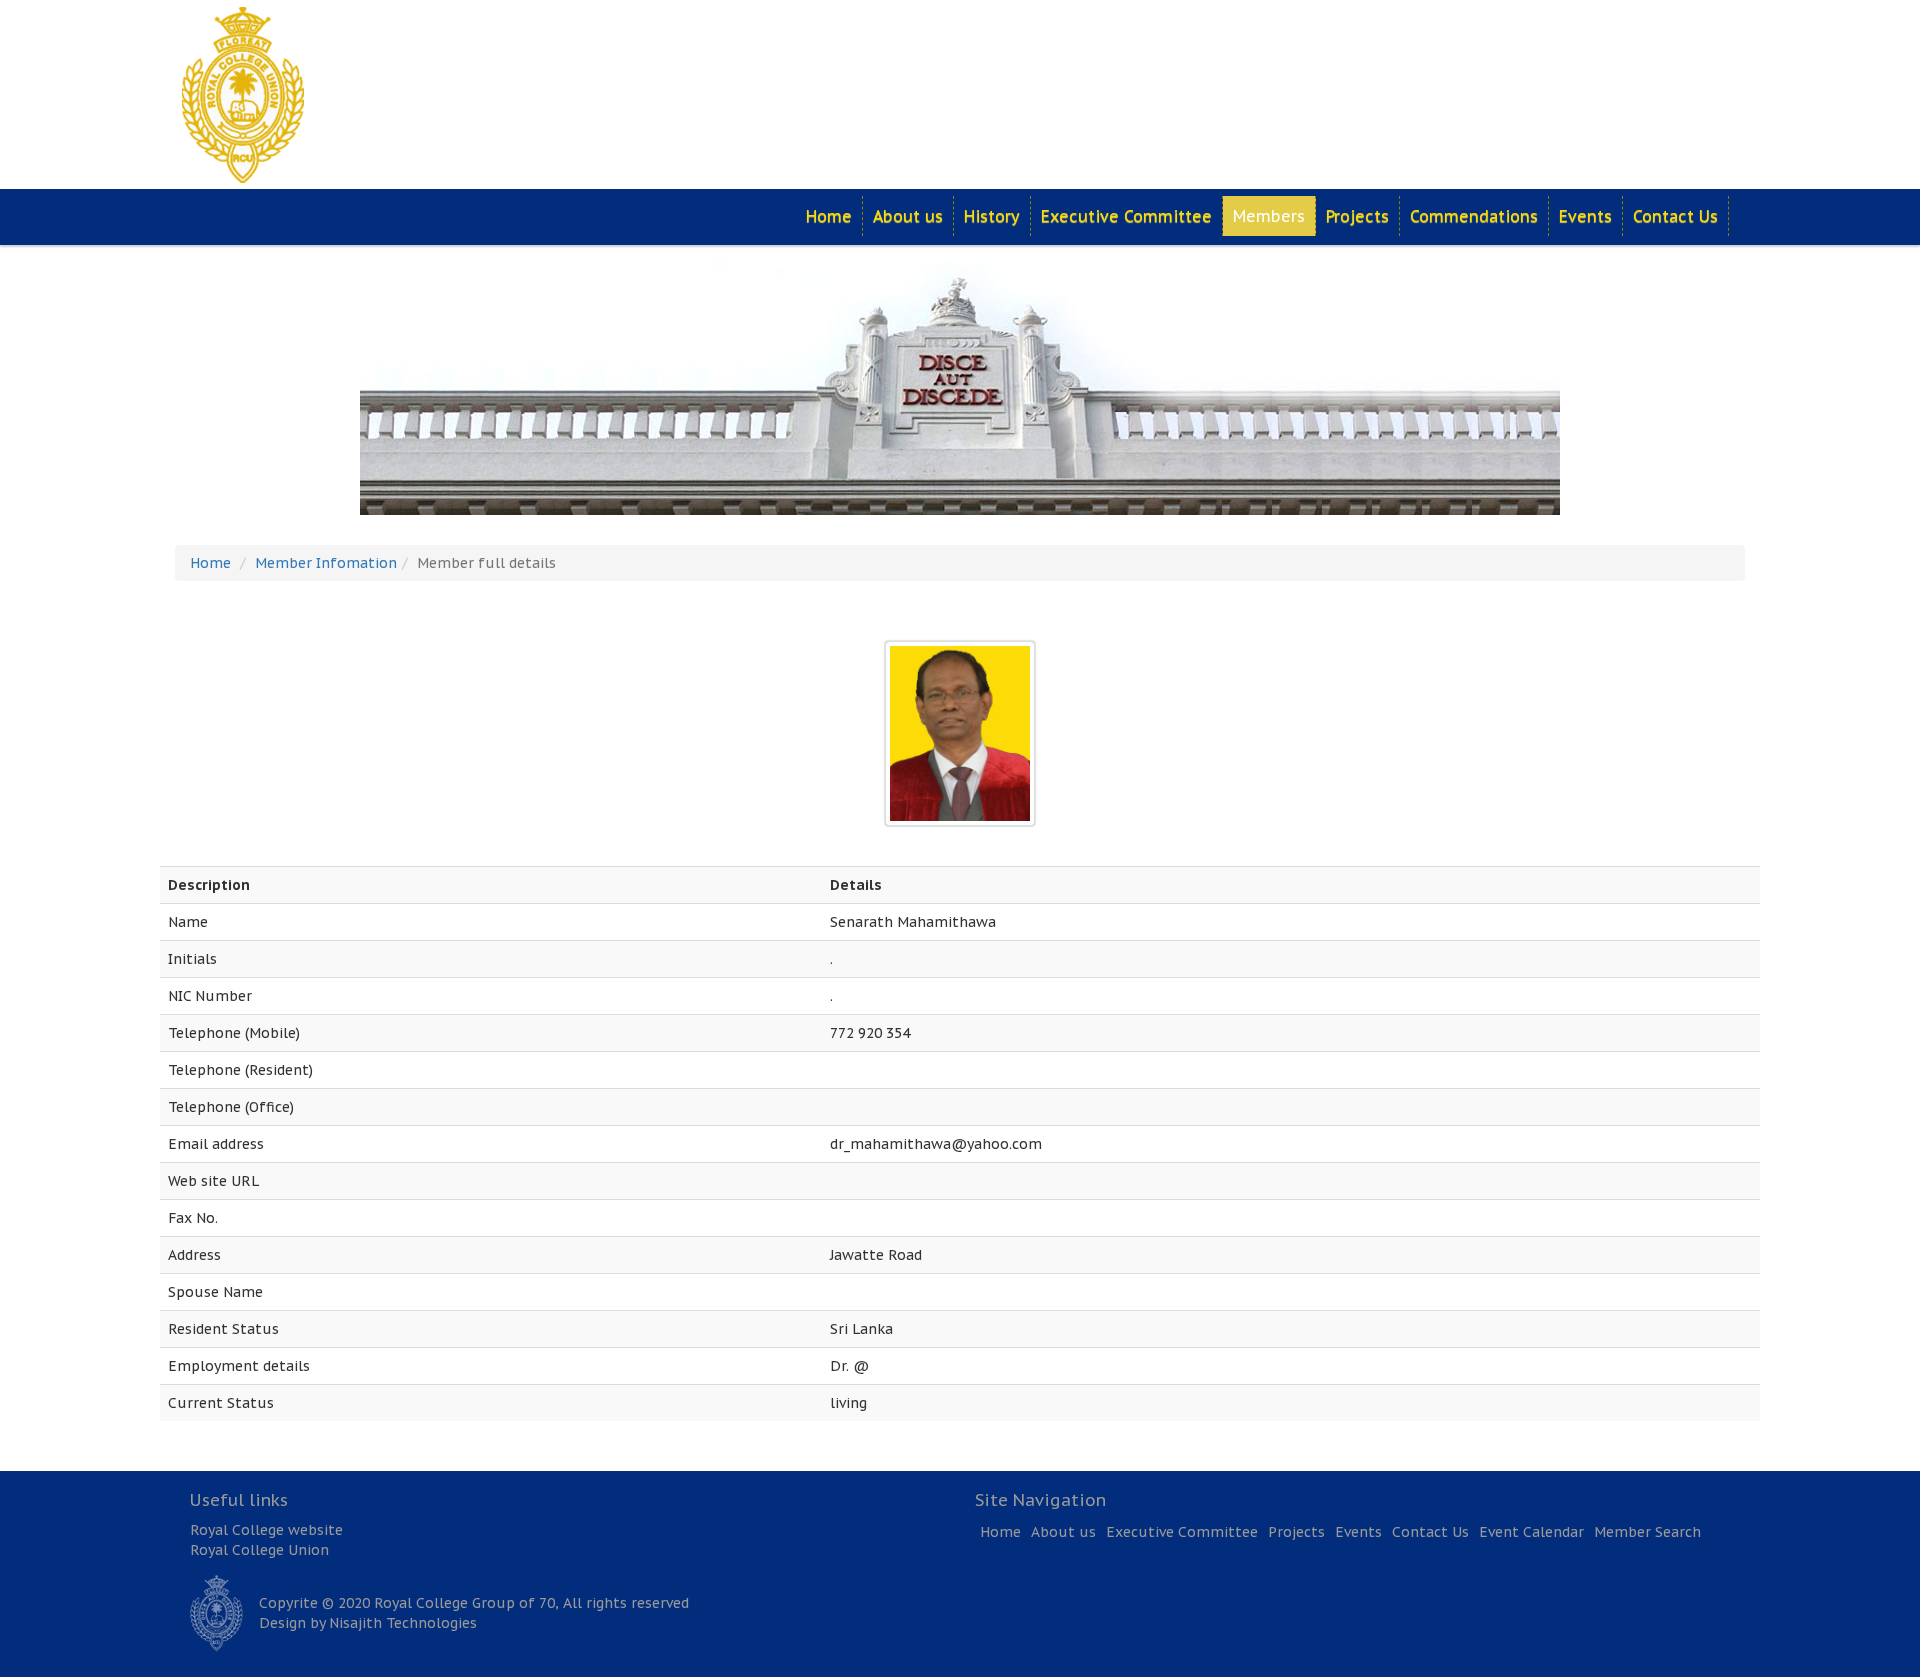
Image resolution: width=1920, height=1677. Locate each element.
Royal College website (266, 1530)
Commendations (1474, 216)
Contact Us (1675, 216)
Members (1269, 216)
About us (908, 216)
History (992, 216)
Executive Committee (1126, 216)
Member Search (1647, 1532)
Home (829, 216)
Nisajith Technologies (403, 1623)
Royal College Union (259, 1550)
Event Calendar (1531, 1532)
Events (1585, 216)
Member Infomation (326, 563)
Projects (1357, 216)
